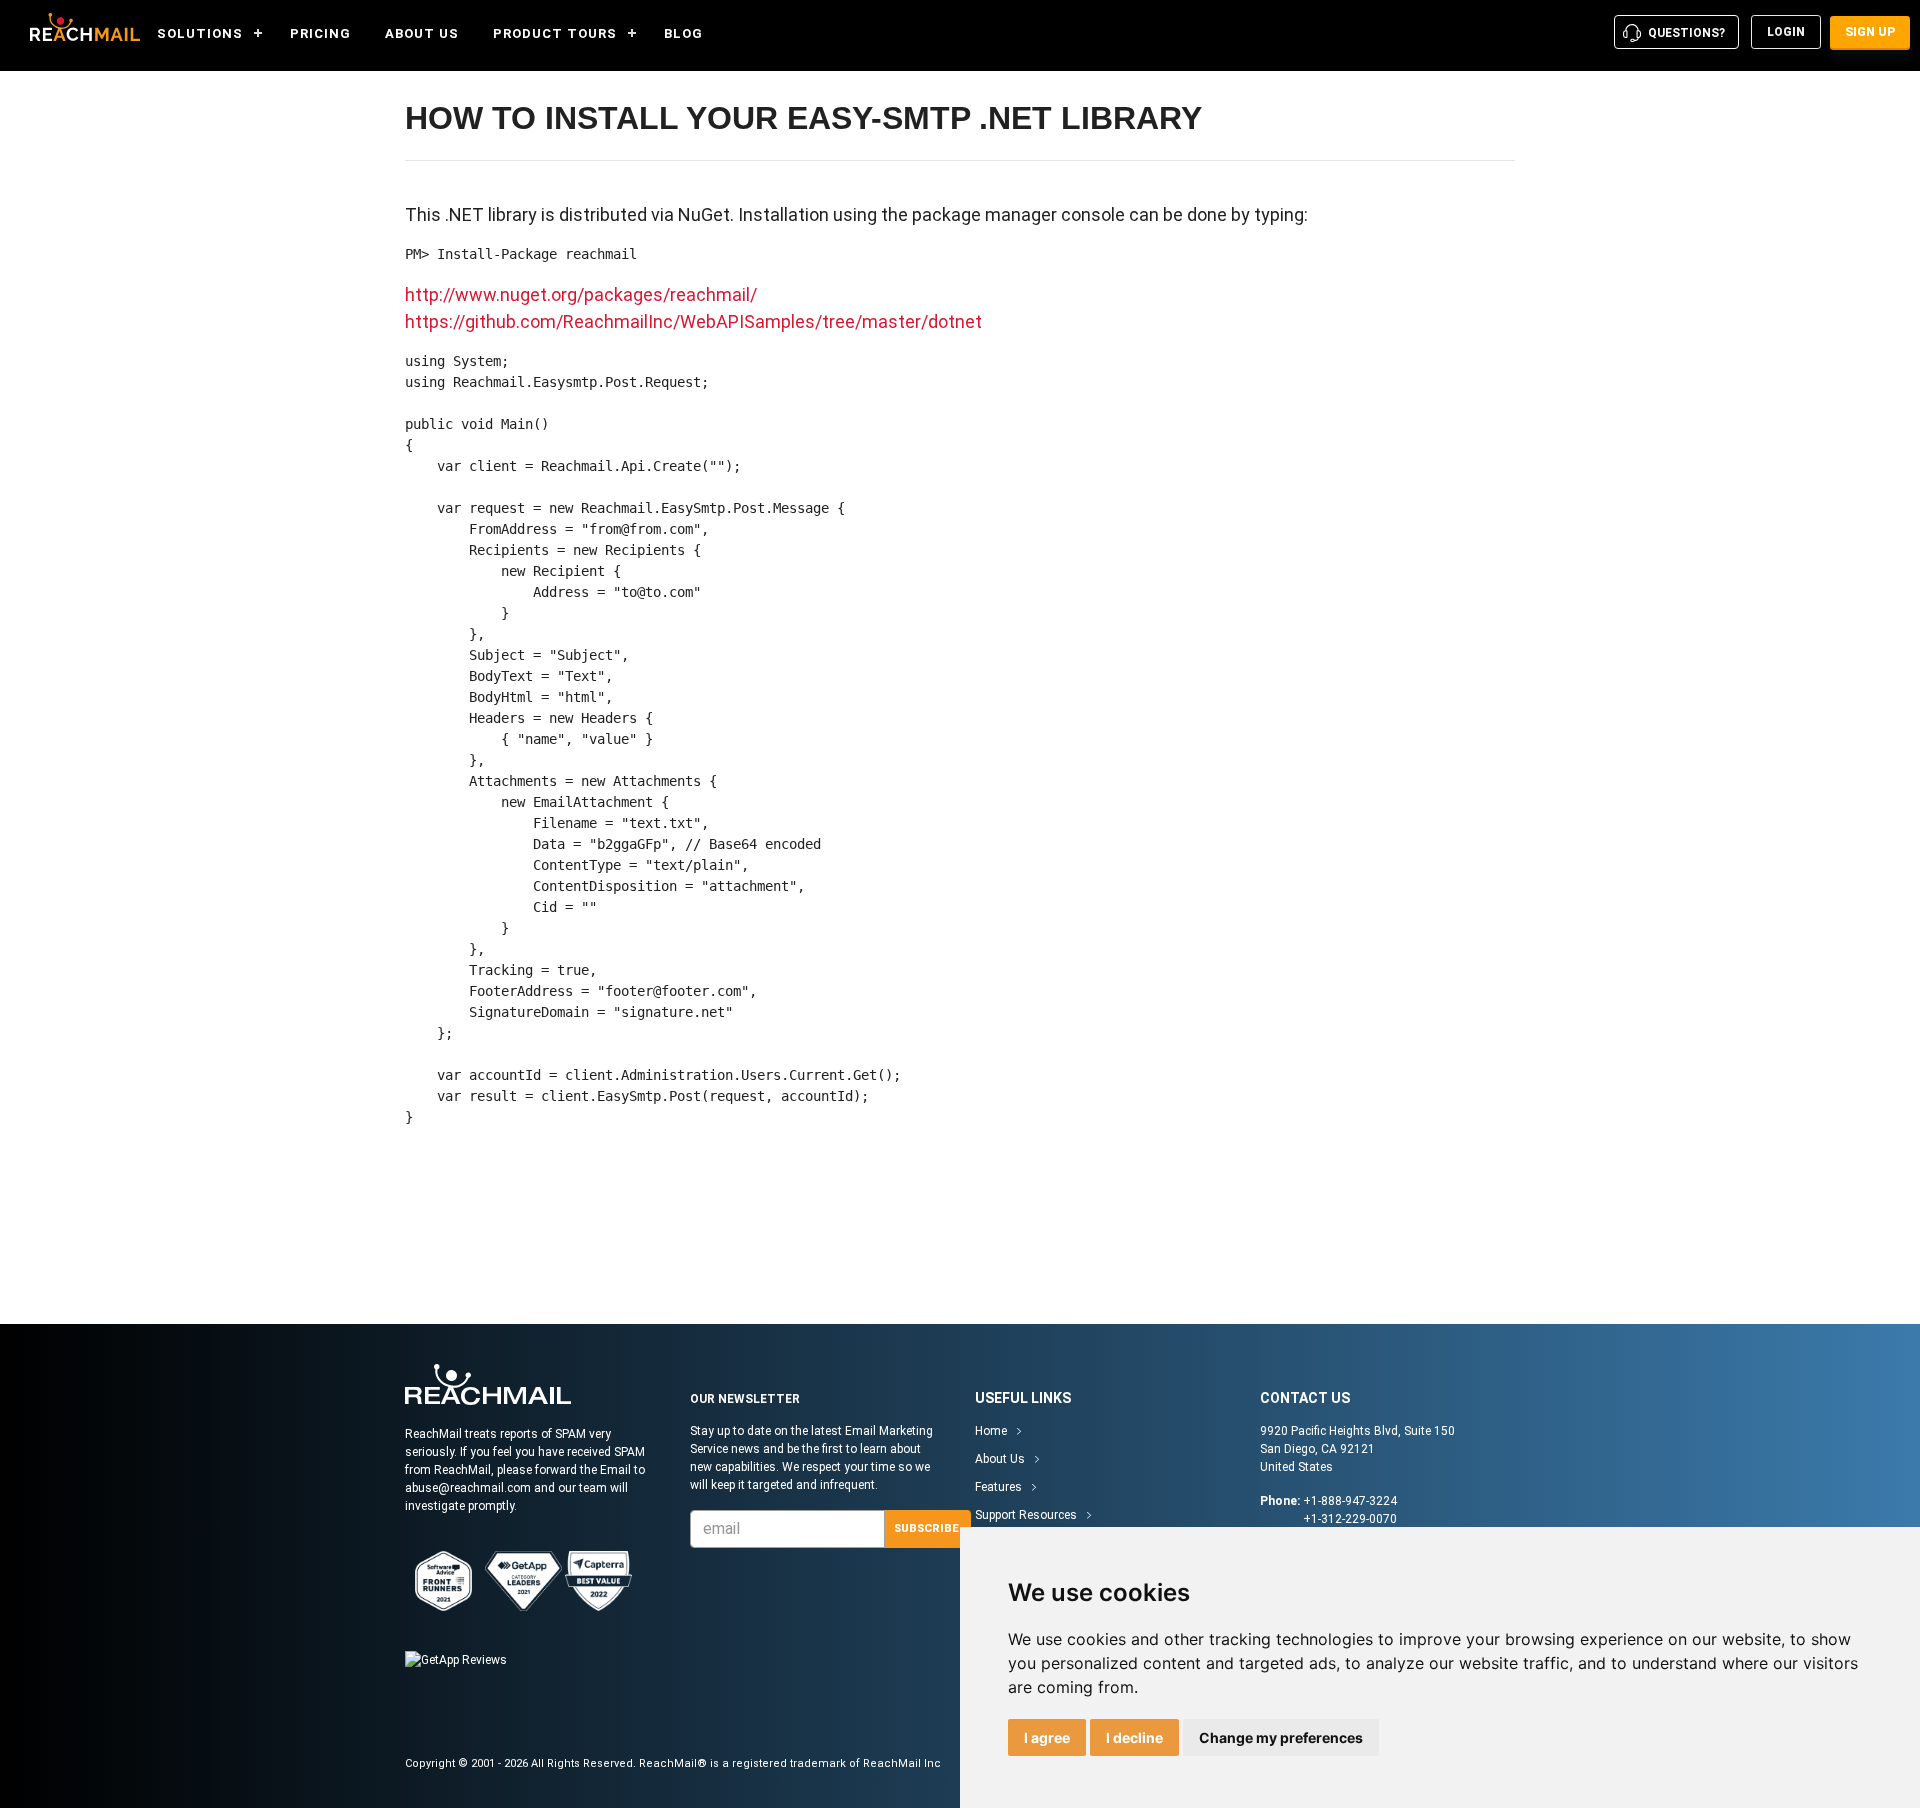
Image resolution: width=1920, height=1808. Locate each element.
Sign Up (1870, 32)
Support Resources (1026, 1515)
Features (998, 1487)
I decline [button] (1134, 1737)
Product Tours (555, 33)
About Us (422, 33)
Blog (683, 33)
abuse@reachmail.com (468, 1488)
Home (991, 1431)
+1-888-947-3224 (1350, 1501)
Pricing (320, 33)
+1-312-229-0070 (1350, 1519)
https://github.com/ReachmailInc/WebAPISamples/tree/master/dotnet (693, 321)
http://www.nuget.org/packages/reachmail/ (581, 294)
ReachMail (80, 27)
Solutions (200, 33)
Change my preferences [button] (1281, 1737)
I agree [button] (1047, 1737)
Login (1786, 32)
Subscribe (926, 1528)
